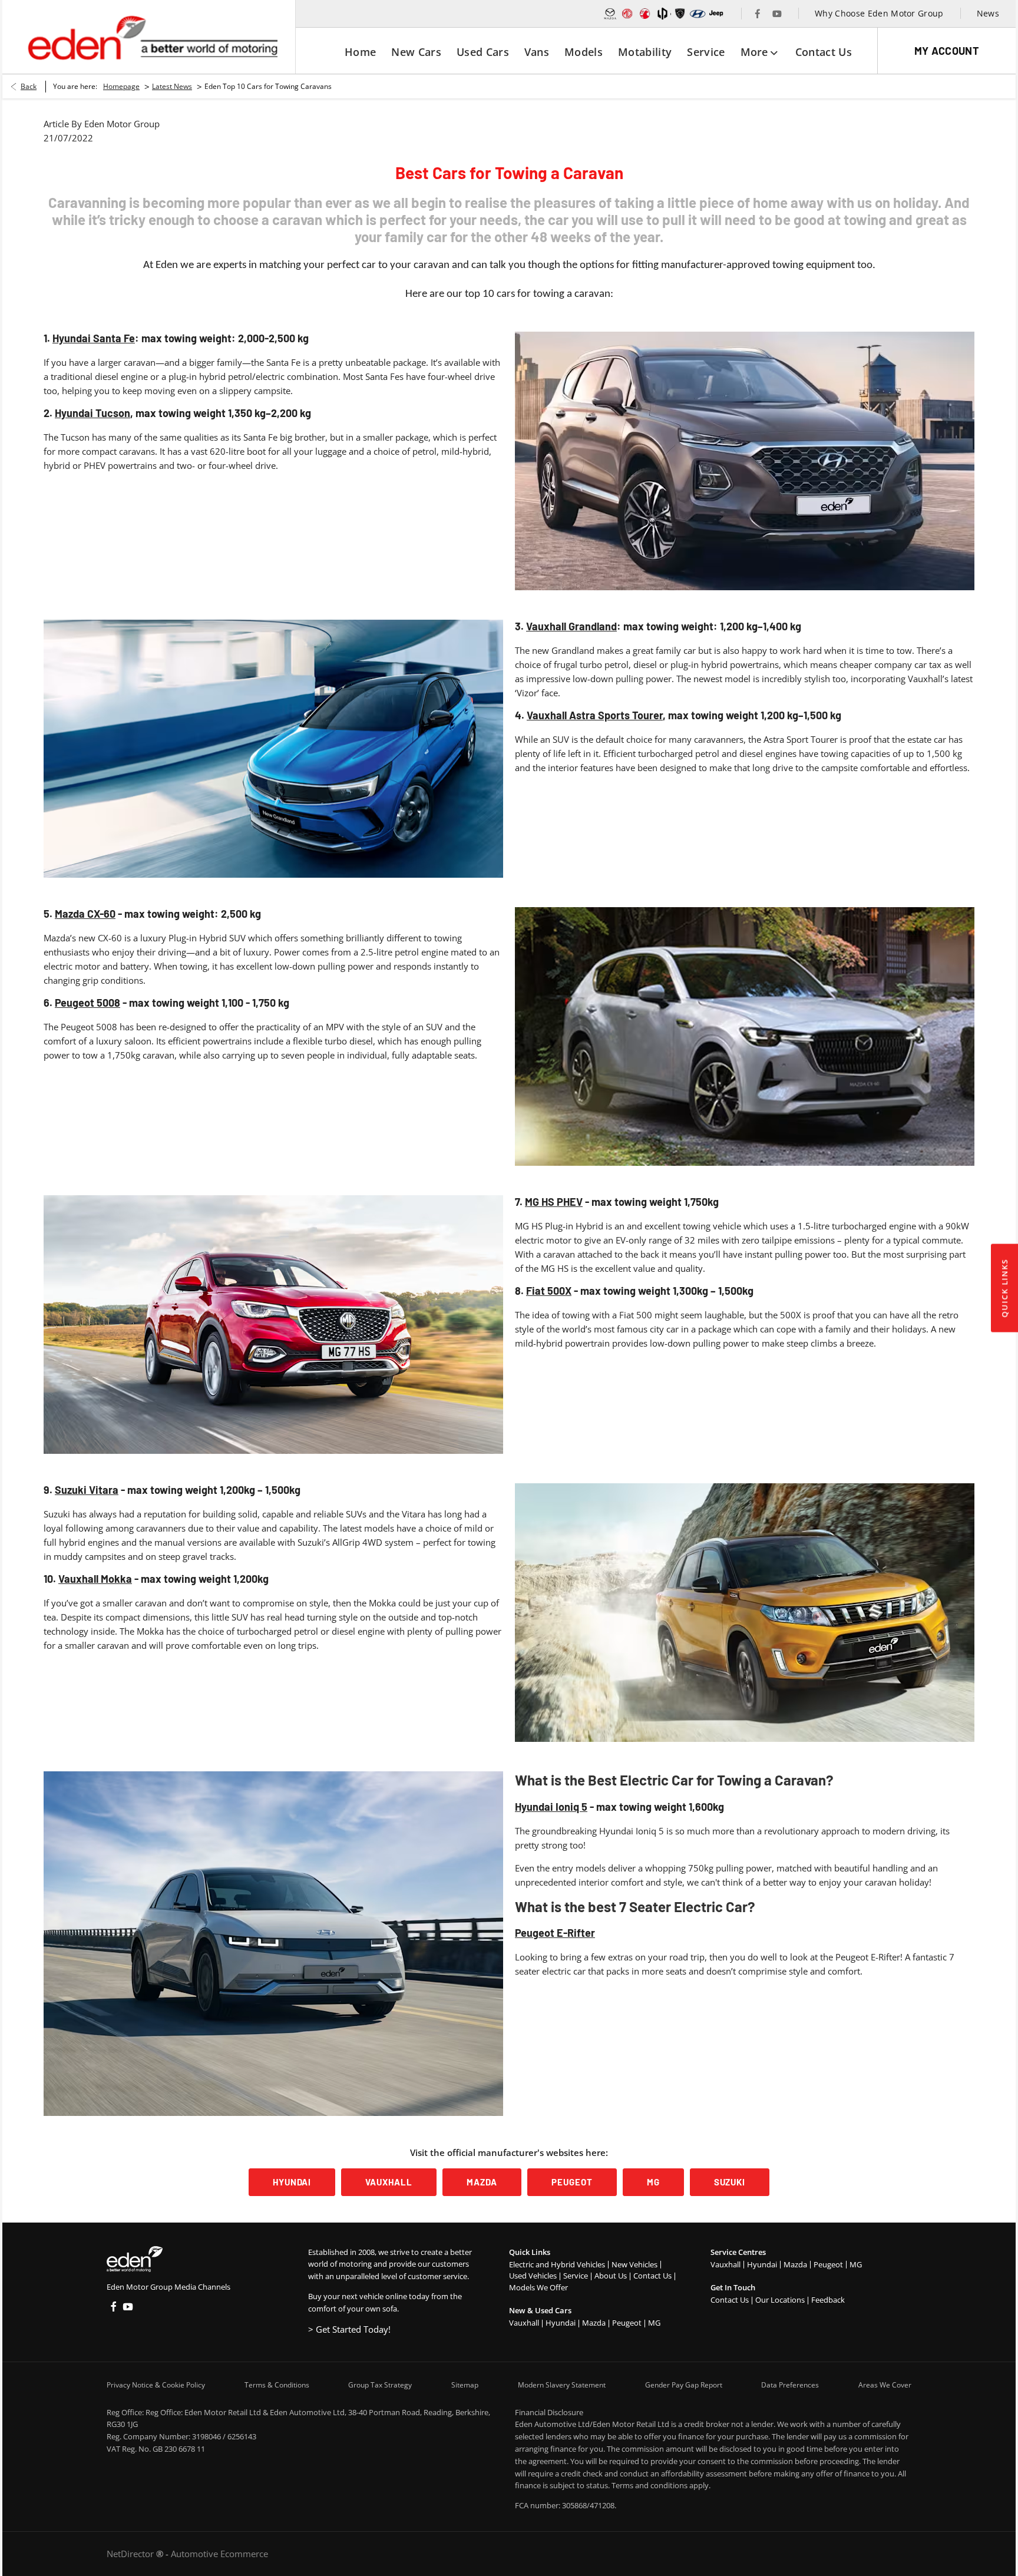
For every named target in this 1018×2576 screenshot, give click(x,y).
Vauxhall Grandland (571, 626)
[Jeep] (717, 14)
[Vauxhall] (645, 14)
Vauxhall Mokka (95, 1579)
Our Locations (780, 2300)
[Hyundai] (698, 14)
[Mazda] (610, 14)
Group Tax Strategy (380, 2385)
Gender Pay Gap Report (684, 2385)
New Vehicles (634, 2264)
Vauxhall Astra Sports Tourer (595, 715)
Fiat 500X (549, 1291)
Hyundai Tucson (92, 413)
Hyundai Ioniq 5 (551, 1807)
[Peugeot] (680, 14)
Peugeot (627, 2323)
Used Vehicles (533, 2276)
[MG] (627, 14)
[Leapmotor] (663, 14)
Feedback (828, 2300)
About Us (611, 2276)
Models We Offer (538, 2287)
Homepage (121, 86)
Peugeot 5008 (87, 1003)
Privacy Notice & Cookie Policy (156, 2385)
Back (29, 86)
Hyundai (561, 2323)
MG (654, 2323)
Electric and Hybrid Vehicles (557, 2264)
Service (576, 2276)
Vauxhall (524, 2323)
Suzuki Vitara (87, 1490)
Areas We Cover (885, 2385)
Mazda (594, 2323)
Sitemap (465, 2385)
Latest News (172, 86)
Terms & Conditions (277, 2385)
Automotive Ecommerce (219, 2554)
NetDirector (131, 2554)
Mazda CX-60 (85, 914)
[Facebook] (758, 14)
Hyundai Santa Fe (94, 338)
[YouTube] (777, 14)
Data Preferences (790, 2385)
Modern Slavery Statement (562, 2385)
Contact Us (652, 2276)
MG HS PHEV (554, 1202)
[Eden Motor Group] (152, 37)
